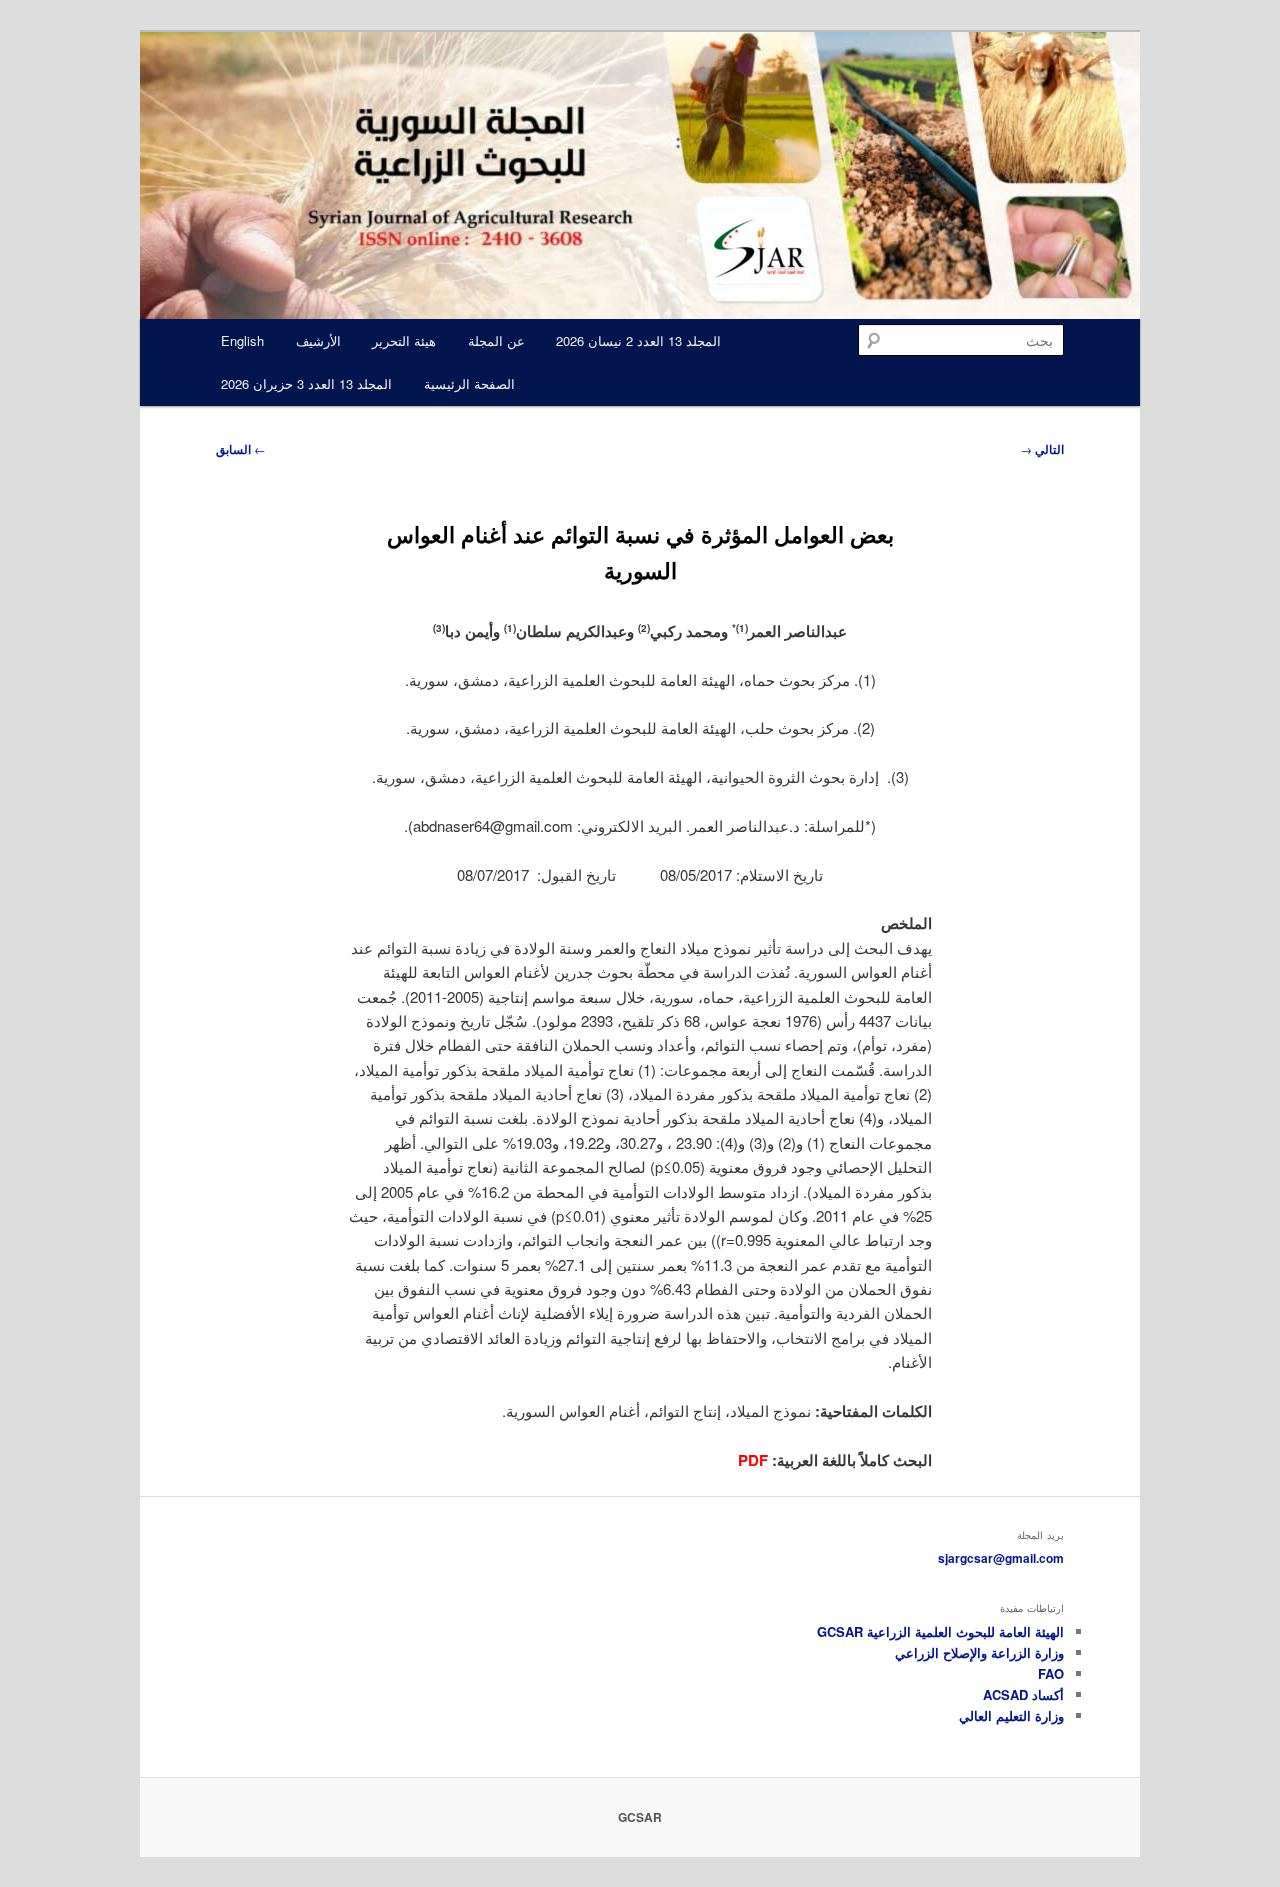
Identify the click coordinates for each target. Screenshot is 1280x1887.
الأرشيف (318, 340)
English (242, 340)
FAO (1051, 1673)
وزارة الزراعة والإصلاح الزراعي (979, 1652)
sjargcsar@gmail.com (1001, 1558)
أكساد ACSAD (1023, 1694)
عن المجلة (496, 340)
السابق (241, 449)
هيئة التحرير (404, 340)
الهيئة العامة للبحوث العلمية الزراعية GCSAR (940, 1631)
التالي (1042, 449)
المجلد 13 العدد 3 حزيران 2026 (306, 383)
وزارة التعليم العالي (1011, 1715)
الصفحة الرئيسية (469, 383)
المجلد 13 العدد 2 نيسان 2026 (638, 340)
